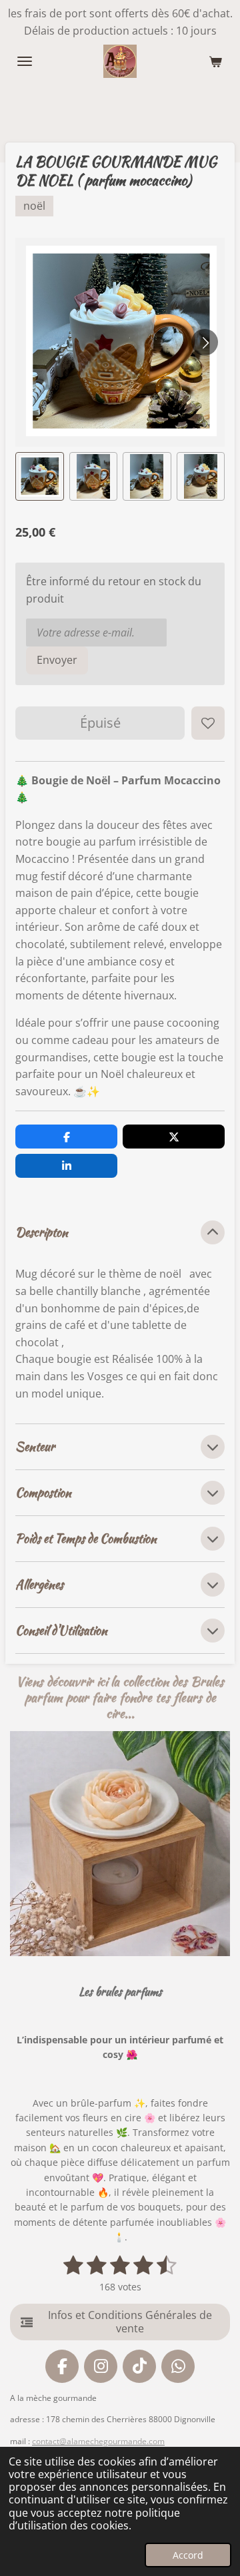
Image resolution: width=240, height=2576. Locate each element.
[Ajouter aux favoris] (208, 723)
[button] (40, 476)
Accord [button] (188, 2555)
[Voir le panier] (215, 61)
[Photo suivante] (205, 342)
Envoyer (57, 660)
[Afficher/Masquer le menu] (25, 61)
